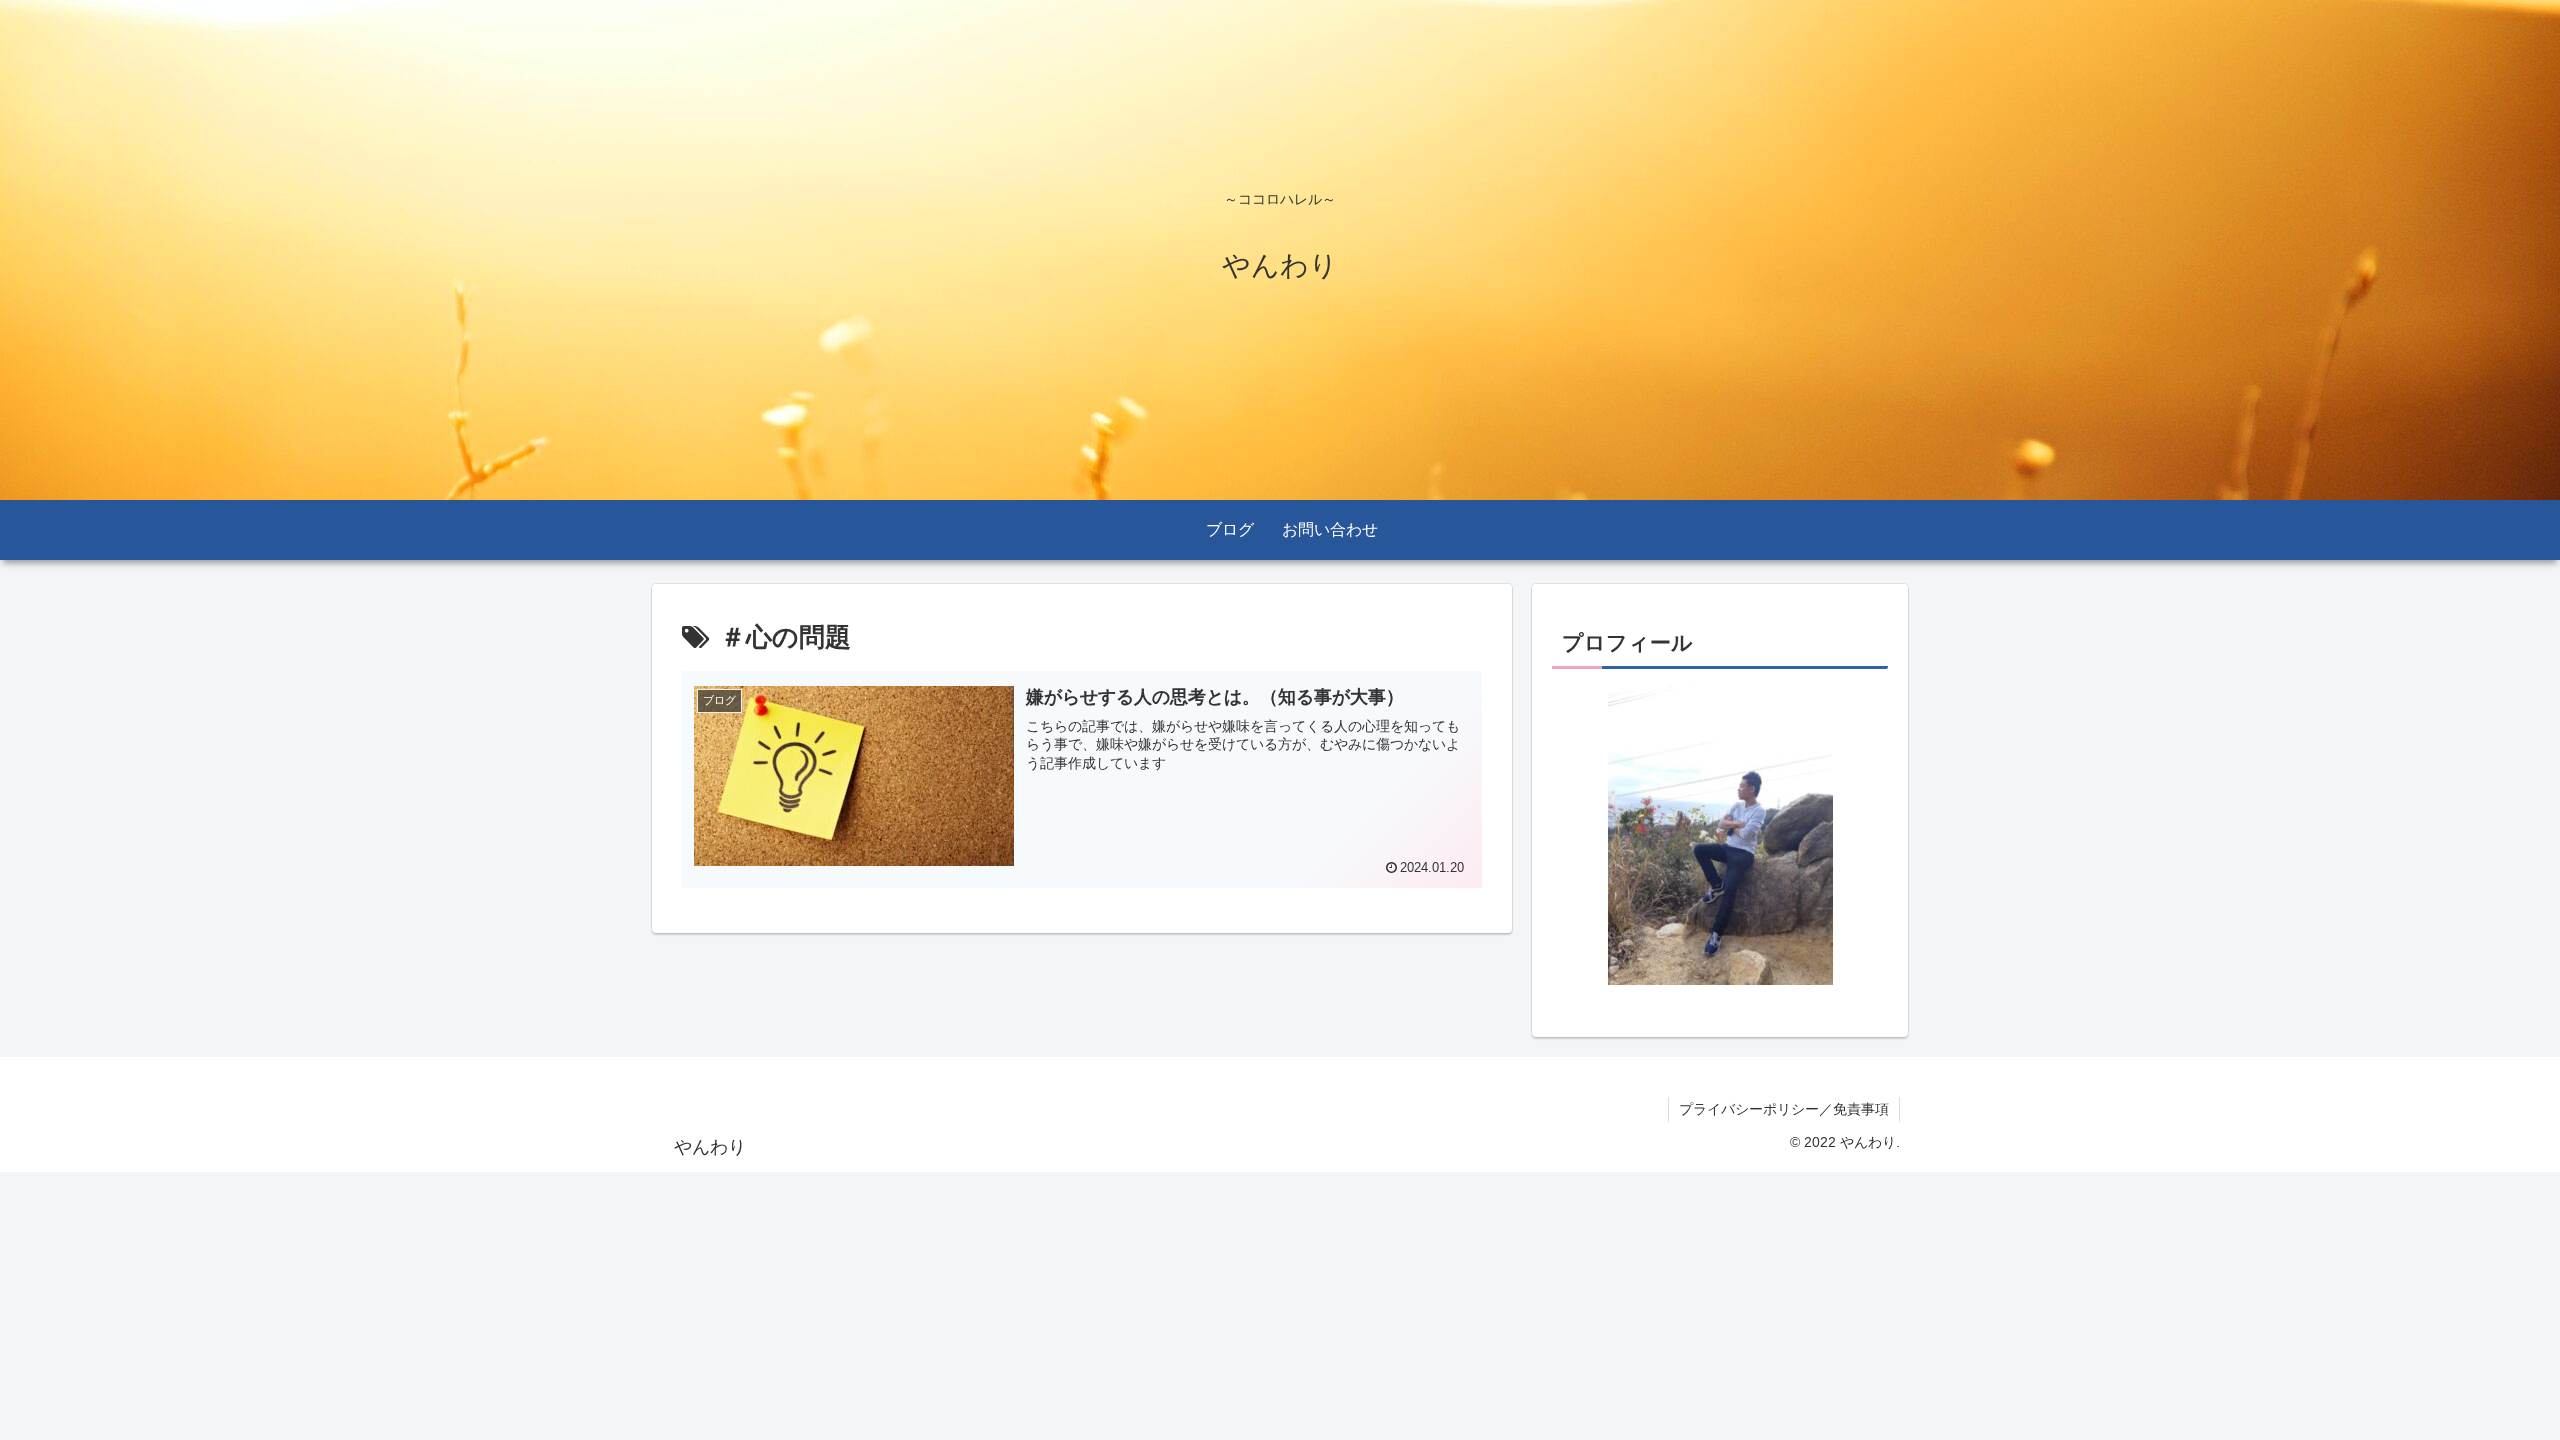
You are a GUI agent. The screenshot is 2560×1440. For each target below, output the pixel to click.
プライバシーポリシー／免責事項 (1784, 1109)
